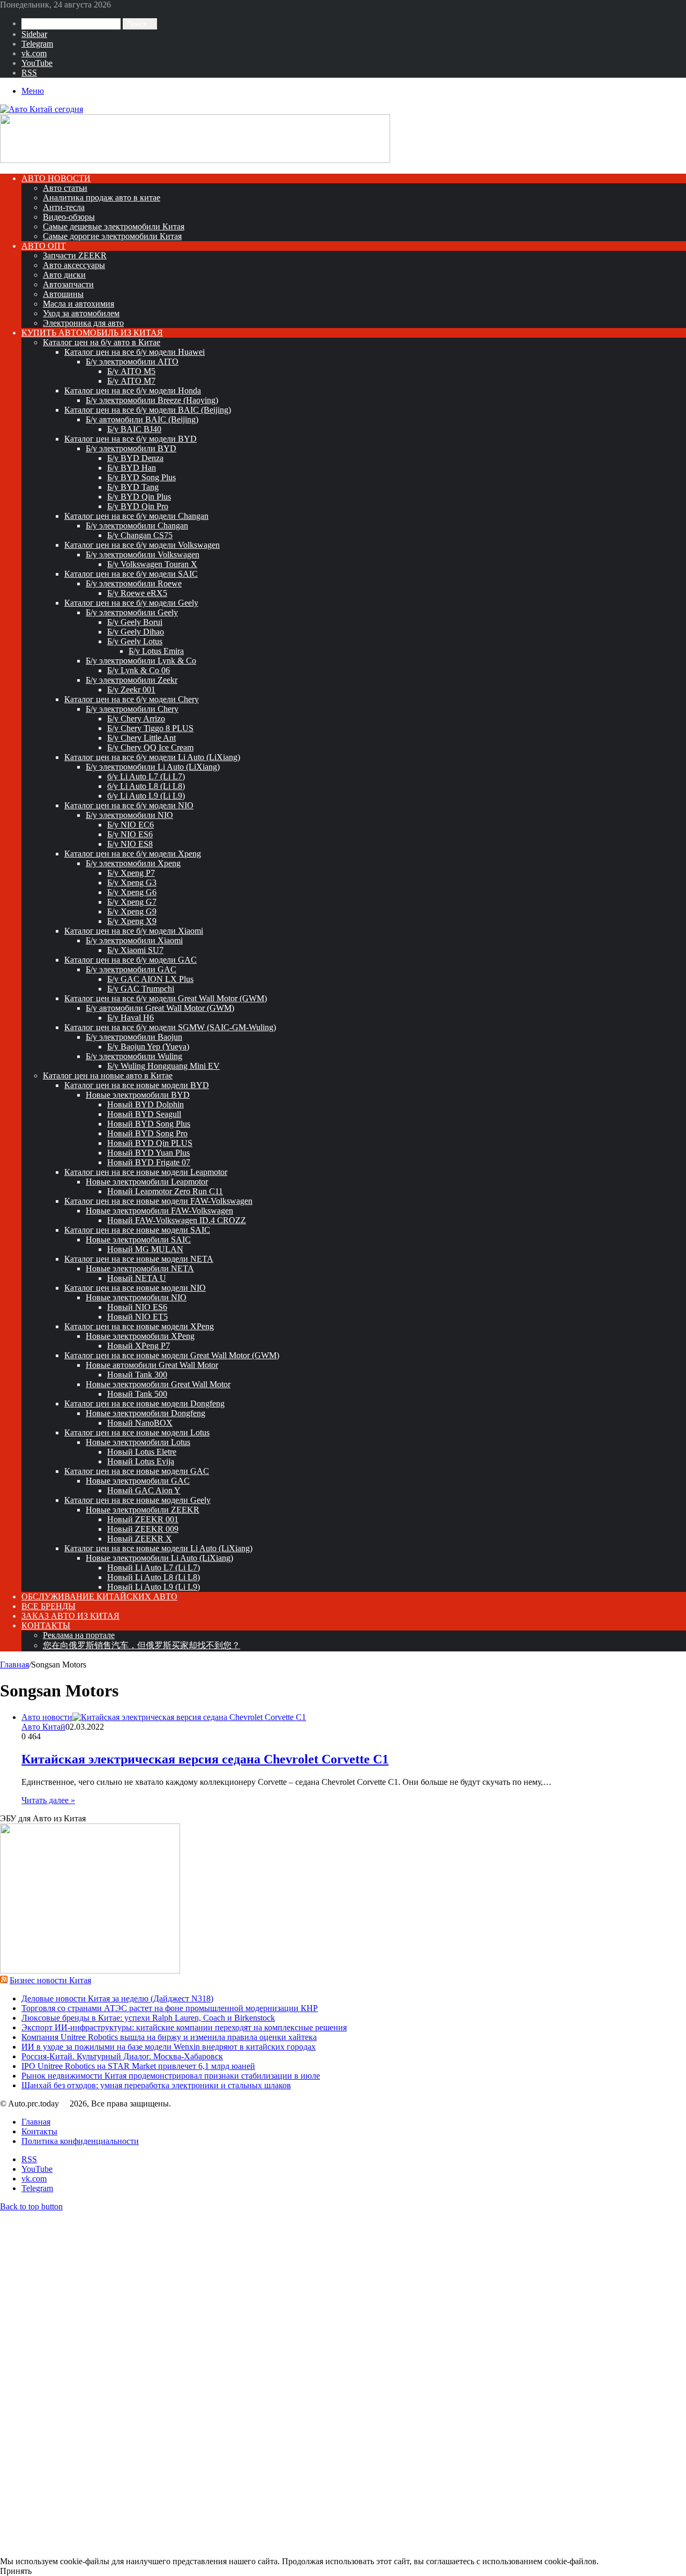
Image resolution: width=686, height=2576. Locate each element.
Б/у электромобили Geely (132, 612)
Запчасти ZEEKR (75, 255)
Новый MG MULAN (145, 1249)
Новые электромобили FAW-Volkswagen (159, 1211)
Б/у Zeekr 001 (131, 690)
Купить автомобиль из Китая (92, 333)
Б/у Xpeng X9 (132, 921)
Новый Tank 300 (137, 1375)
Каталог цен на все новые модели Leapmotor (146, 1172)
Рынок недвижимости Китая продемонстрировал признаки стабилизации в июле (171, 2076)
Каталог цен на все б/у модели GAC (131, 960)
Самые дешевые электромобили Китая (114, 226)
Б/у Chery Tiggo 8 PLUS (150, 728)
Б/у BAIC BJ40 (134, 429)
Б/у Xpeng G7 (132, 902)
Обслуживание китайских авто (99, 1596)
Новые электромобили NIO (136, 1297)
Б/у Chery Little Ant (141, 738)
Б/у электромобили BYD (131, 448)
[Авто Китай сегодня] (42, 109)
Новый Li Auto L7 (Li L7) (154, 1568)
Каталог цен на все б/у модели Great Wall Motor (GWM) (166, 998)
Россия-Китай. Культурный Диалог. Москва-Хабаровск (122, 2056)
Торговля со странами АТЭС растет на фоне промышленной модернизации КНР (170, 2008)
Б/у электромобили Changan (137, 526)
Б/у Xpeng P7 (131, 873)
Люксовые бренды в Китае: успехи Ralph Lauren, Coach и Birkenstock (148, 2018)
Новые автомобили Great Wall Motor (152, 1365)
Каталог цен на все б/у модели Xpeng (133, 854)
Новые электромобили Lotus (138, 1442)
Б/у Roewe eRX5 (137, 593)
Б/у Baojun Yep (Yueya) (148, 1047)
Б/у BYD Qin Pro (138, 506)
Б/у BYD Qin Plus (139, 497)
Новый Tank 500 (137, 1394)
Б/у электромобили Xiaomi (134, 940)
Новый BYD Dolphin (146, 1104)
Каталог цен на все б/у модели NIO (129, 805)
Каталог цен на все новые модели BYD (137, 1085)
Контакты (46, 1625)
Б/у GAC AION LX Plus (150, 979)
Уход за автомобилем (81, 313)
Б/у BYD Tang (133, 487)
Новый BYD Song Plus (149, 1124)
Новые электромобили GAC (138, 1481)
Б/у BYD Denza (135, 458)
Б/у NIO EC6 (131, 825)
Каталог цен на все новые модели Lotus (137, 1432)
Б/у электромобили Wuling (134, 1056)
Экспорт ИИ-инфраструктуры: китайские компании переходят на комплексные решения (184, 2027)
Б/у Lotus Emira (156, 651)
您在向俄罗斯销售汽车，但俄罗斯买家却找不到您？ (141, 1645)
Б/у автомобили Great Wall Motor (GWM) (160, 1008)
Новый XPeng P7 (139, 1346)
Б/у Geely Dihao (136, 632)
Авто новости (56, 178)
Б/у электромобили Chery (132, 709)
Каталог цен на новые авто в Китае (108, 1075)
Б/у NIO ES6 (130, 834)
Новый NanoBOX (140, 1423)
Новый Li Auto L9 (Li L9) (154, 1587)
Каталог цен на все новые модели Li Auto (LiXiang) (158, 1548)
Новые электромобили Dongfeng (146, 1413)
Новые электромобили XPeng (140, 1336)
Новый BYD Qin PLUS (150, 1143)
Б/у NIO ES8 (130, 844)
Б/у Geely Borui (135, 622)
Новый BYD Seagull (144, 1114)
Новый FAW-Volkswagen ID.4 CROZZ (177, 1220)
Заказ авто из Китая (70, 1616)
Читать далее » (48, 1800)
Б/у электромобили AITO (132, 362)
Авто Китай (43, 1727)
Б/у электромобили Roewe (134, 583)
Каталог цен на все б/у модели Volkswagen (142, 545)
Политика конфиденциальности (80, 2141)
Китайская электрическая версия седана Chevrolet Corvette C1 (205, 1759)
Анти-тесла (64, 207)
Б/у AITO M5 (131, 371)
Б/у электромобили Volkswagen (143, 554)
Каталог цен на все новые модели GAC (137, 1471)
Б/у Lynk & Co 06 (139, 670)
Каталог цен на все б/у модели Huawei (135, 352)
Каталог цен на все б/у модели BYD (131, 439)
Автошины (63, 294)
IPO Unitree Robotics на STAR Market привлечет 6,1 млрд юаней (138, 2066)
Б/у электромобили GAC (131, 969)
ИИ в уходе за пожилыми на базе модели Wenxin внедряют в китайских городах (169, 2047)
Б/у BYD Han (132, 468)
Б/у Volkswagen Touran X (152, 564)
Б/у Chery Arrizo (136, 719)
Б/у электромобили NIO (129, 815)
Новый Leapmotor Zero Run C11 (165, 1191)
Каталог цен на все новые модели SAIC (137, 1230)
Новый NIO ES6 (137, 1307)
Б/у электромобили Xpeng (133, 863)
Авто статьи (65, 188)
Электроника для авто (83, 323)
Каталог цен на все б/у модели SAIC (131, 574)
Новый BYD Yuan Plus (148, 1153)
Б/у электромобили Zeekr (132, 680)
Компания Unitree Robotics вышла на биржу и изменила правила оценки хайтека (169, 2037)
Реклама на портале (79, 1635)
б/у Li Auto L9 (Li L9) (146, 796)
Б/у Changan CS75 (140, 535)
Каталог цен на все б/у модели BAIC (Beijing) (148, 410)
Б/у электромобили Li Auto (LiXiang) (153, 767)
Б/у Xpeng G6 (132, 892)
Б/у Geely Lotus (135, 641)
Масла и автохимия (79, 304)
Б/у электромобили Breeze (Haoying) (152, 400)
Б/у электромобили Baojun (134, 1037)
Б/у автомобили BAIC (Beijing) (142, 419)
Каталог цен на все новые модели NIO (135, 1288)
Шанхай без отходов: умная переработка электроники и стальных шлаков (156, 2085)
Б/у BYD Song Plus (141, 477)
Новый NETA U (137, 1278)
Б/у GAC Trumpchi (141, 989)
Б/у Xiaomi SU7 (135, 950)
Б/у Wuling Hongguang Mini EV (163, 1066)
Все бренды (49, 1606)
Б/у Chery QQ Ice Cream (150, 747)
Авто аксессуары (74, 265)
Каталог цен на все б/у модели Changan (136, 516)
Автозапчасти (68, 284)
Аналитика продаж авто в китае (102, 198)
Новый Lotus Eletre (142, 1452)
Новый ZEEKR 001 (143, 1519)
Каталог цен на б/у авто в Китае (102, 342)
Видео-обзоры (69, 217)
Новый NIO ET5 (137, 1317)
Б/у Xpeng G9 (132, 911)
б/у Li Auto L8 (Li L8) (146, 786)
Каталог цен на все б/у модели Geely (131, 603)
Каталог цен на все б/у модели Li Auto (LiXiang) (152, 757)
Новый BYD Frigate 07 (149, 1162)
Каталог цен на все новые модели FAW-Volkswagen (158, 1201)
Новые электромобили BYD (138, 1095)
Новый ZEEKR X (140, 1539)
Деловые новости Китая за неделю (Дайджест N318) (117, 1998)
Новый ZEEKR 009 (143, 1529)
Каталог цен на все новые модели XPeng (139, 1326)
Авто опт (44, 246)
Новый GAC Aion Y (144, 1490)
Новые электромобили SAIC (138, 1239)
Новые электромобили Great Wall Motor (158, 1384)
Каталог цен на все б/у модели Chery (132, 699)
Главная (14, 1665)
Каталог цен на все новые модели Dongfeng (144, 1404)
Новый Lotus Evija (141, 1461)
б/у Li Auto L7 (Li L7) (146, 776)
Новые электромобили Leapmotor (147, 1182)
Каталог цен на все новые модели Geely (137, 1500)
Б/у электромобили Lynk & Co (141, 661)
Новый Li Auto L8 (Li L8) (154, 1577)
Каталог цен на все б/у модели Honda (133, 390)
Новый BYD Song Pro (147, 1133)
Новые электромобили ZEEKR (143, 1510)
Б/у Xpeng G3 (132, 883)
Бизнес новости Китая (50, 1980)
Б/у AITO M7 (131, 381)
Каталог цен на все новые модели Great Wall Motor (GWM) (172, 1355)
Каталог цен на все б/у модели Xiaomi (134, 931)
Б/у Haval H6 (131, 1018)
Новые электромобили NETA (140, 1268)
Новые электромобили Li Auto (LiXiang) (159, 1558)
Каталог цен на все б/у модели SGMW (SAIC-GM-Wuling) (170, 1027)
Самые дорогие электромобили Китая (112, 236)
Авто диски (64, 275)
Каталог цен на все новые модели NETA (139, 1259)
